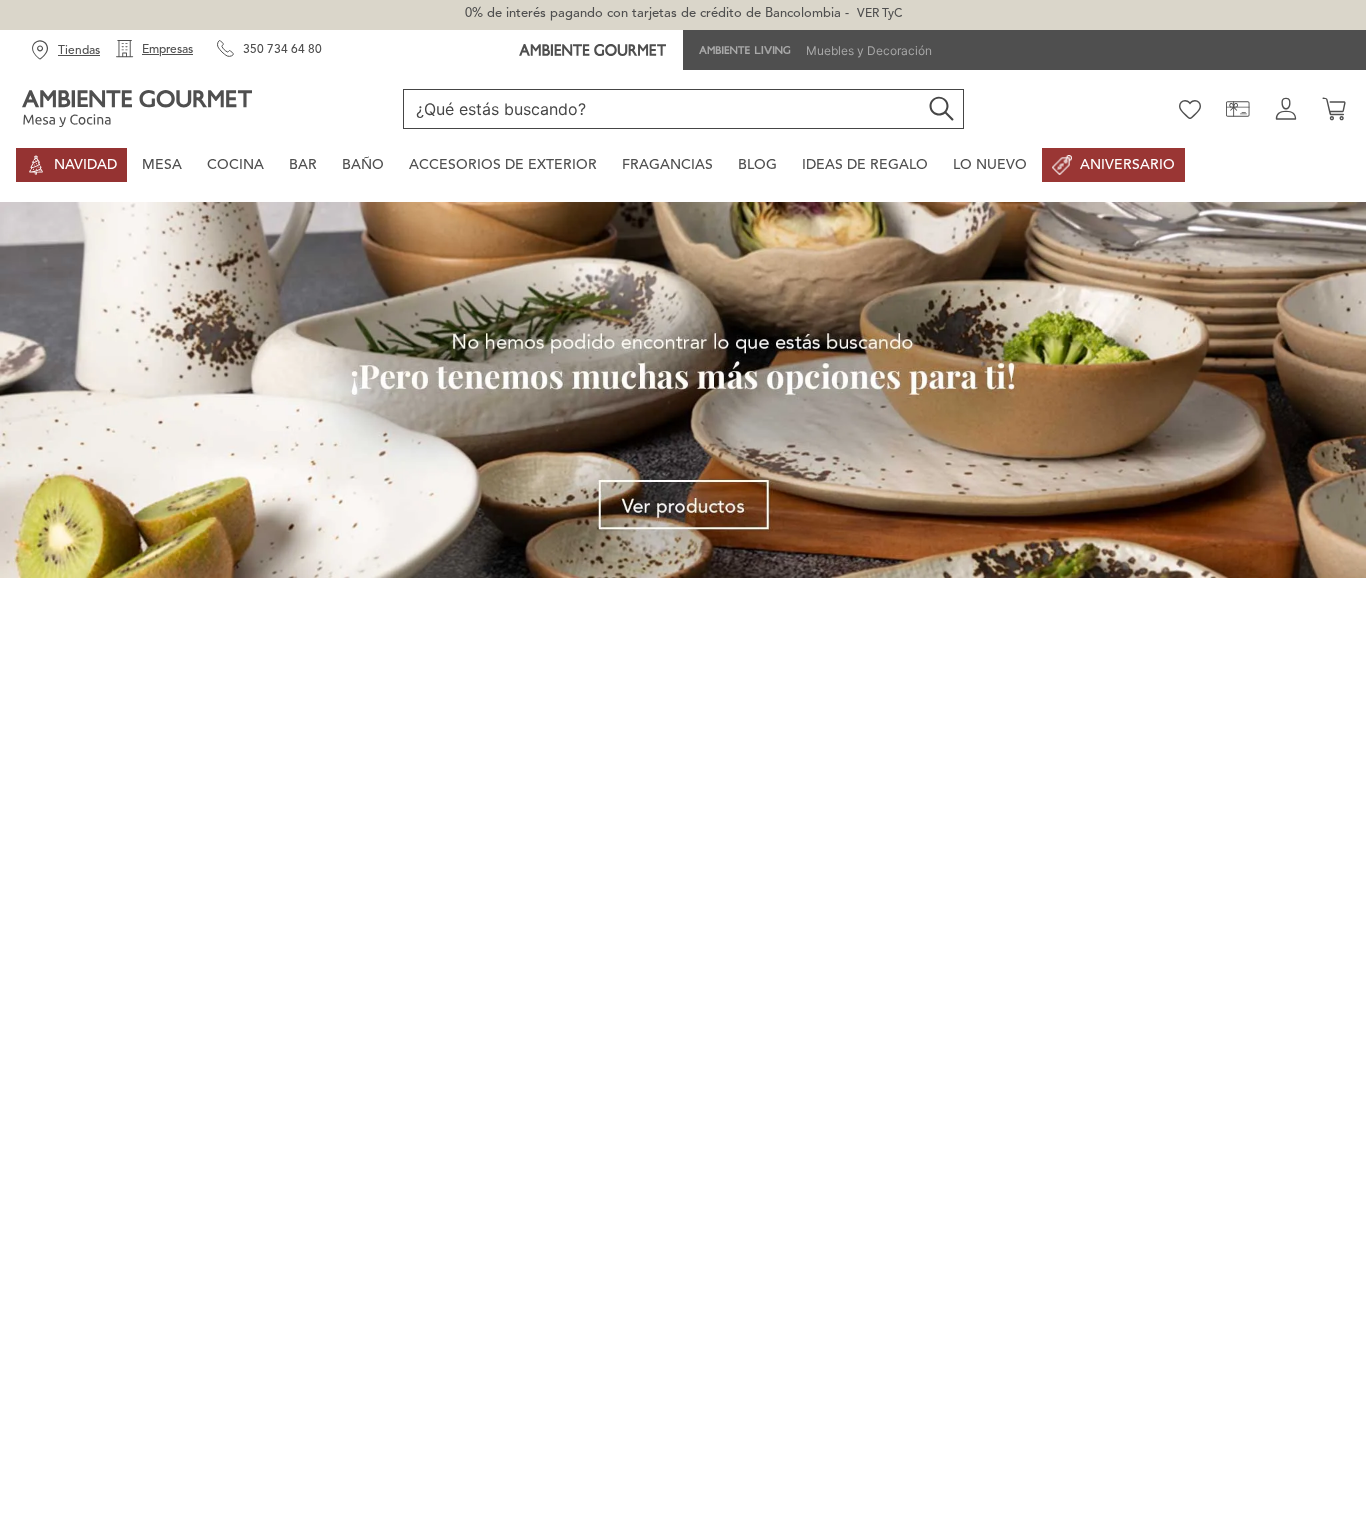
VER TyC (879, 14)
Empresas (167, 50)
